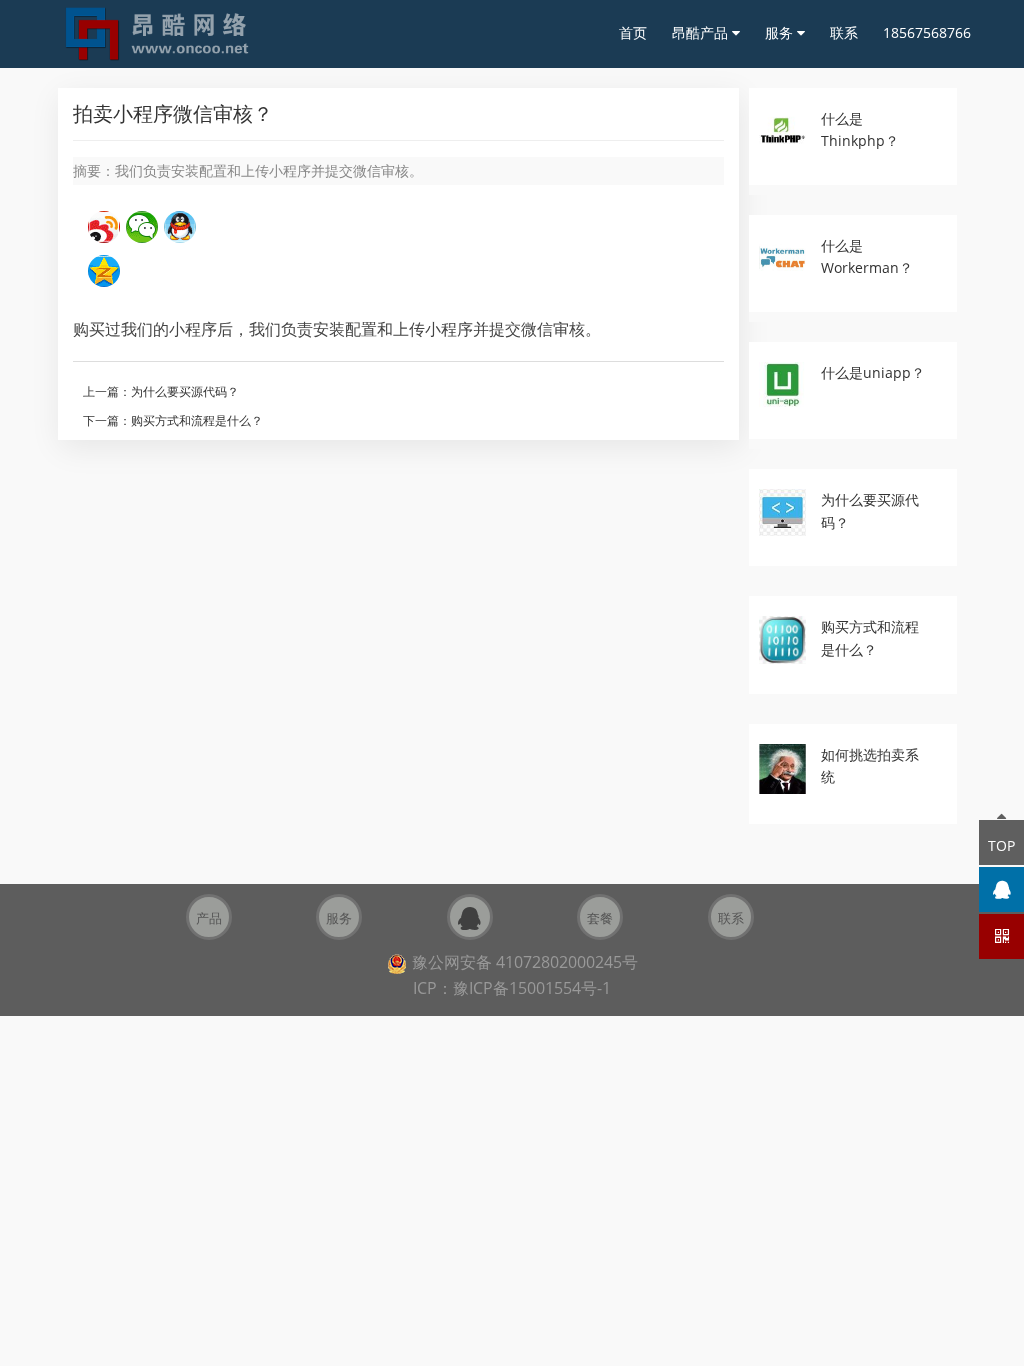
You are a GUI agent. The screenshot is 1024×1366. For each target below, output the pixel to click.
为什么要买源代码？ (185, 391)
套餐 (600, 918)
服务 (781, 32)
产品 (209, 918)
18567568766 (927, 32)
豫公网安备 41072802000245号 (525, 962)
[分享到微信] (142, 227)
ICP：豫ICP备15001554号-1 (512, 988)
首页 (633, 32)
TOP (1001, 845)
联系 (844, 32)
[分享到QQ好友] (180, 227)
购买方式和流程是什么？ (197, 420)
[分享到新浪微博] (104, 227)
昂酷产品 (702, 32)
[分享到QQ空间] (104, 271)
